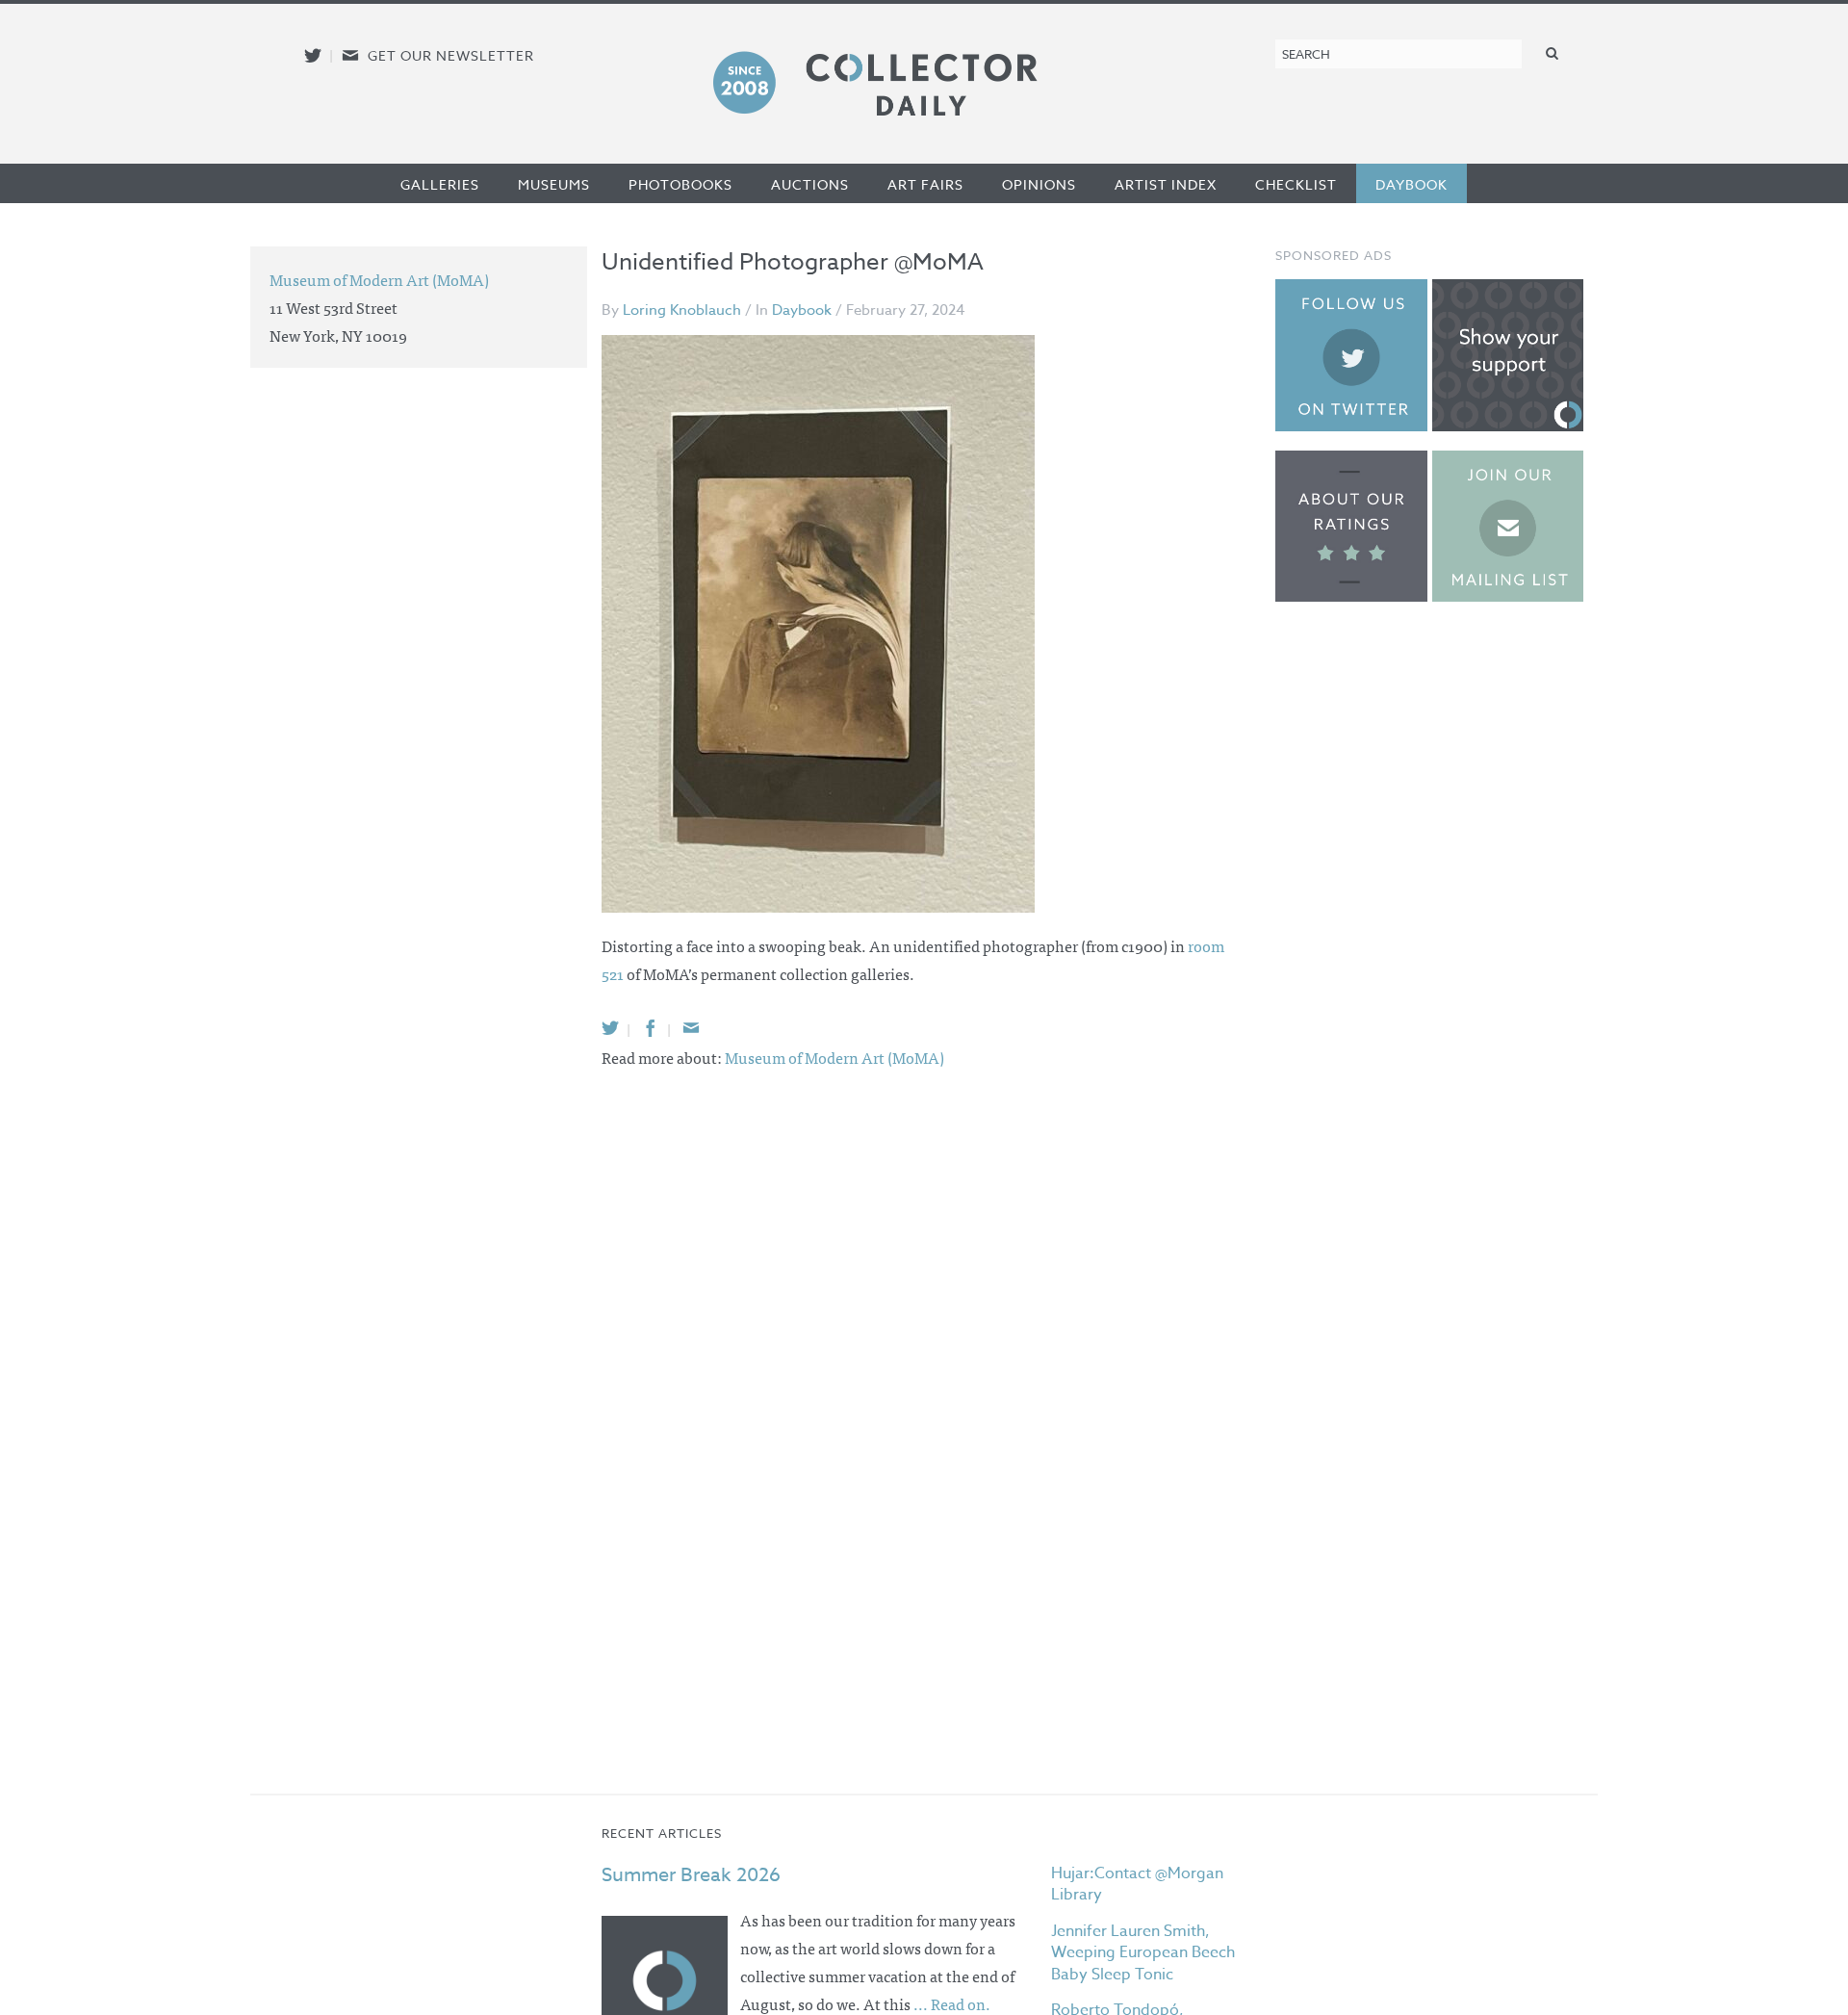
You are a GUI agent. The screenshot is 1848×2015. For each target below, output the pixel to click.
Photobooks (680, 184)
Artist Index (1166, 184)
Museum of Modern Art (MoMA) (834, 1057)
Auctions (810, 184)
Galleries (440, 184)
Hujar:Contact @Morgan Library (1137, 1884)
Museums (554, 184)
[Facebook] (651, 1028)
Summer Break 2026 (691, 1875)
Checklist (1296, 184)
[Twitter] (610, 1028)
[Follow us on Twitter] (313, 55)
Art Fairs (925, 184)
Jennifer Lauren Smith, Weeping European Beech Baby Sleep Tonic (1143, 1953)
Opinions (1039, 184)
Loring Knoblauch (682, 310)
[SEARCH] (1553, 52)
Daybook (1412, 184)
